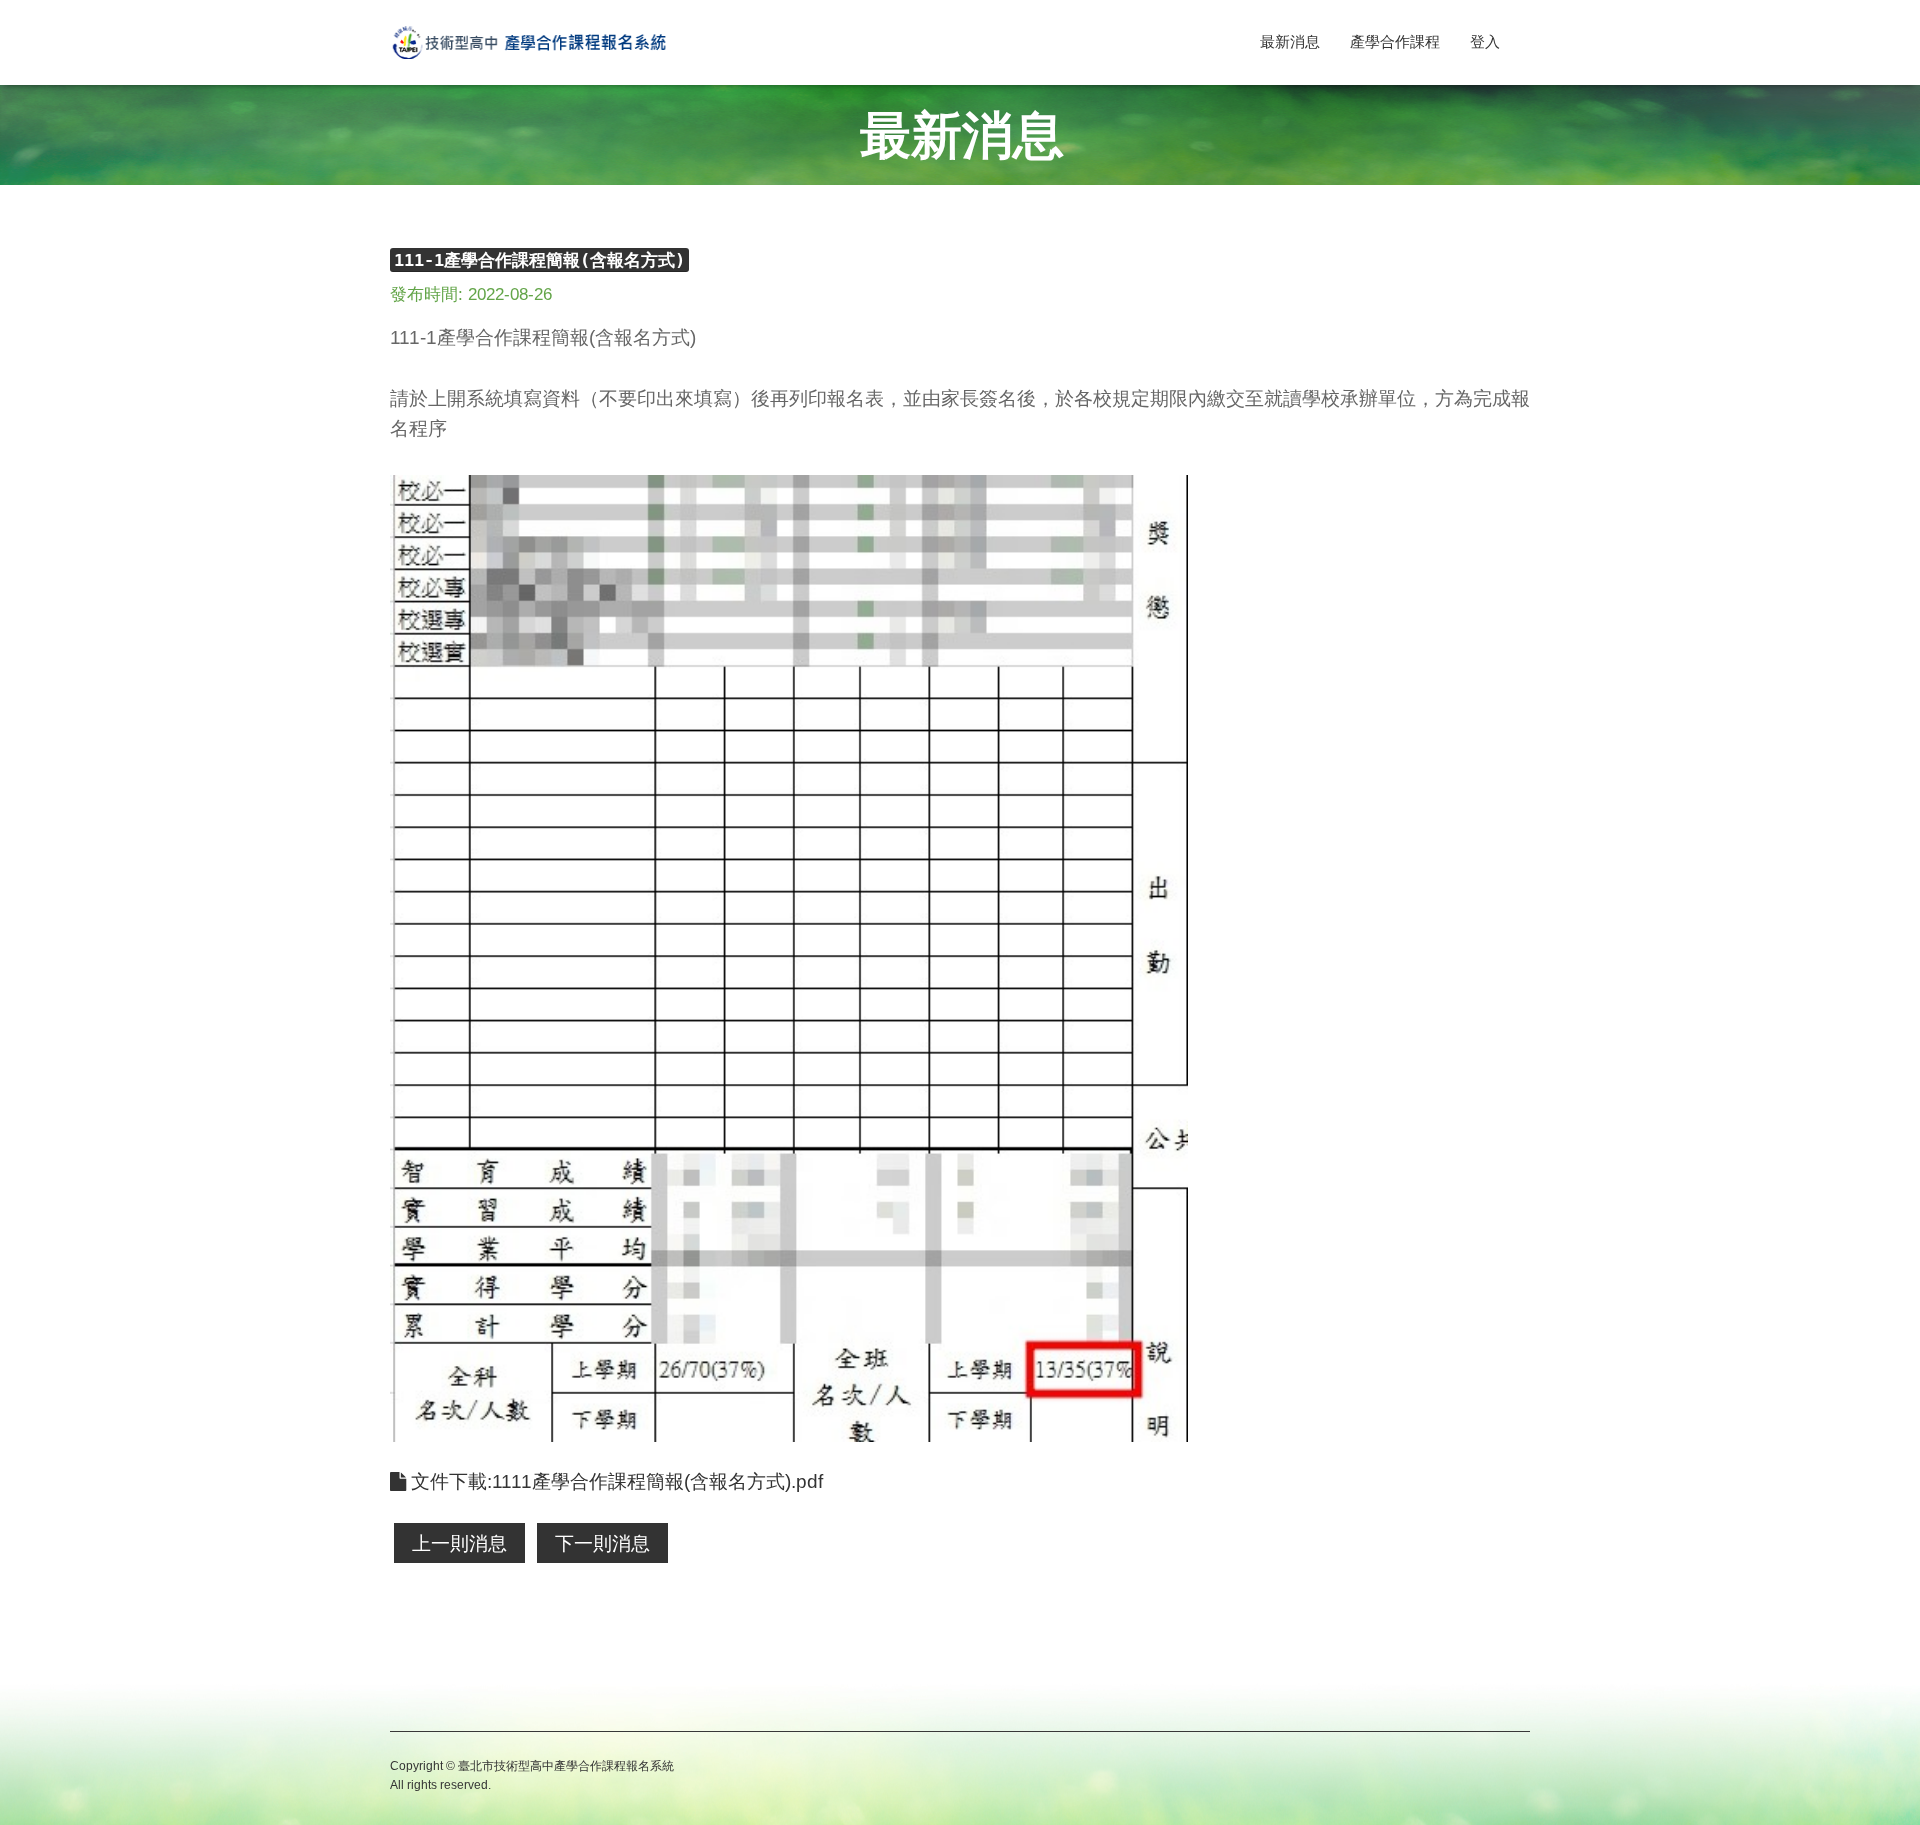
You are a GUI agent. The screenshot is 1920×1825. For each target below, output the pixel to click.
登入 (1485, 41)
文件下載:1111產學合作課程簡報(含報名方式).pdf (614, 1481)
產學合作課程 (1395, 41)
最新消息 (1290, 41)
